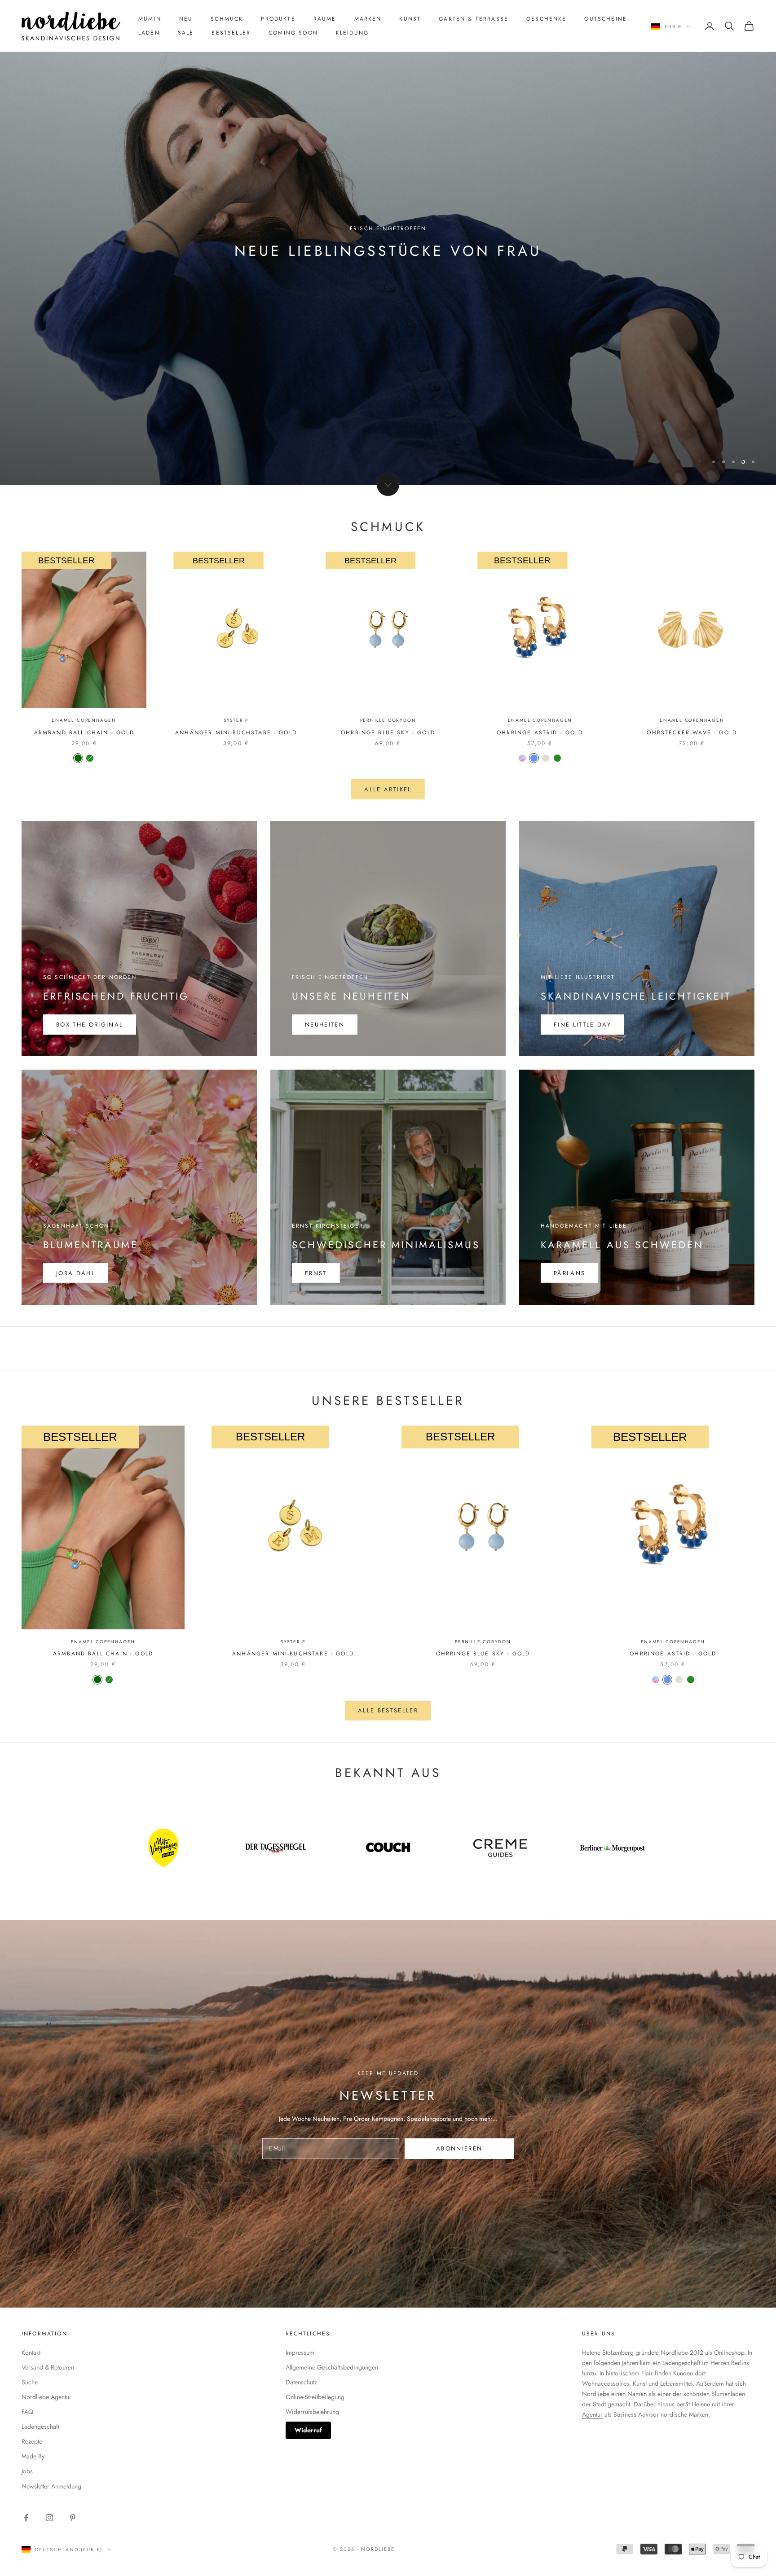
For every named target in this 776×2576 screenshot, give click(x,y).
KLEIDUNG (352, 33)
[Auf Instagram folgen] (49, 2518)
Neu (186, 19)
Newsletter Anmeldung (51, 2486)
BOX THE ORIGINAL (90, 1025)
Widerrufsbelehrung (312, 2412)
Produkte (278, 19)
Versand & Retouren (48, 2367)
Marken (368, 19)
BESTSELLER (231, 33)
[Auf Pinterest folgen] (73, 2518)
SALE (186, 33)
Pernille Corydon (388, 720)
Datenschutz (301, 2382)
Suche (30, 2382)
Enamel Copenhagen (84, 720)
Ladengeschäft (40, 2427)
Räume (325, 19)
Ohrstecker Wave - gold (692, 733)
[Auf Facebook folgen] (26, 2518)
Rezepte (32, 2441)
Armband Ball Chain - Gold (84, 733)
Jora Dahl (76, 1273)
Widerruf (308, 2430)
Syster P (236, 720)
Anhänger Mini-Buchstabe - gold (236, 733)
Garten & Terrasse (474, 19)
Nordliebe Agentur (46, 2397)
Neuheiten (325, 1025)
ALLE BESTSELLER (388, 1710)
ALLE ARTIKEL (388, 789)
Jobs (27, 2471)
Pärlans (569, 1273)
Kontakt (31, 2352)
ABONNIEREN (459, 2148)
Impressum (300, 2352)
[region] (388, 242)
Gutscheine (606, 19)
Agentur (592, 2414)
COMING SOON (293, 33)
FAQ (27, 2412)
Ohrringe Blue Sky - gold (388, 733)
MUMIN (150, 19)
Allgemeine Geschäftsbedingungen (332, 2367)
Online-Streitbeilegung (315, 2397)
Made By (33, 2456)
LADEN (149, 33)
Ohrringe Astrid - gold (540, 733)
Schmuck (227, 19)
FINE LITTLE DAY (582, 1025)
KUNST (410, 19)
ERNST (316, 1273)
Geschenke (546, 19)
